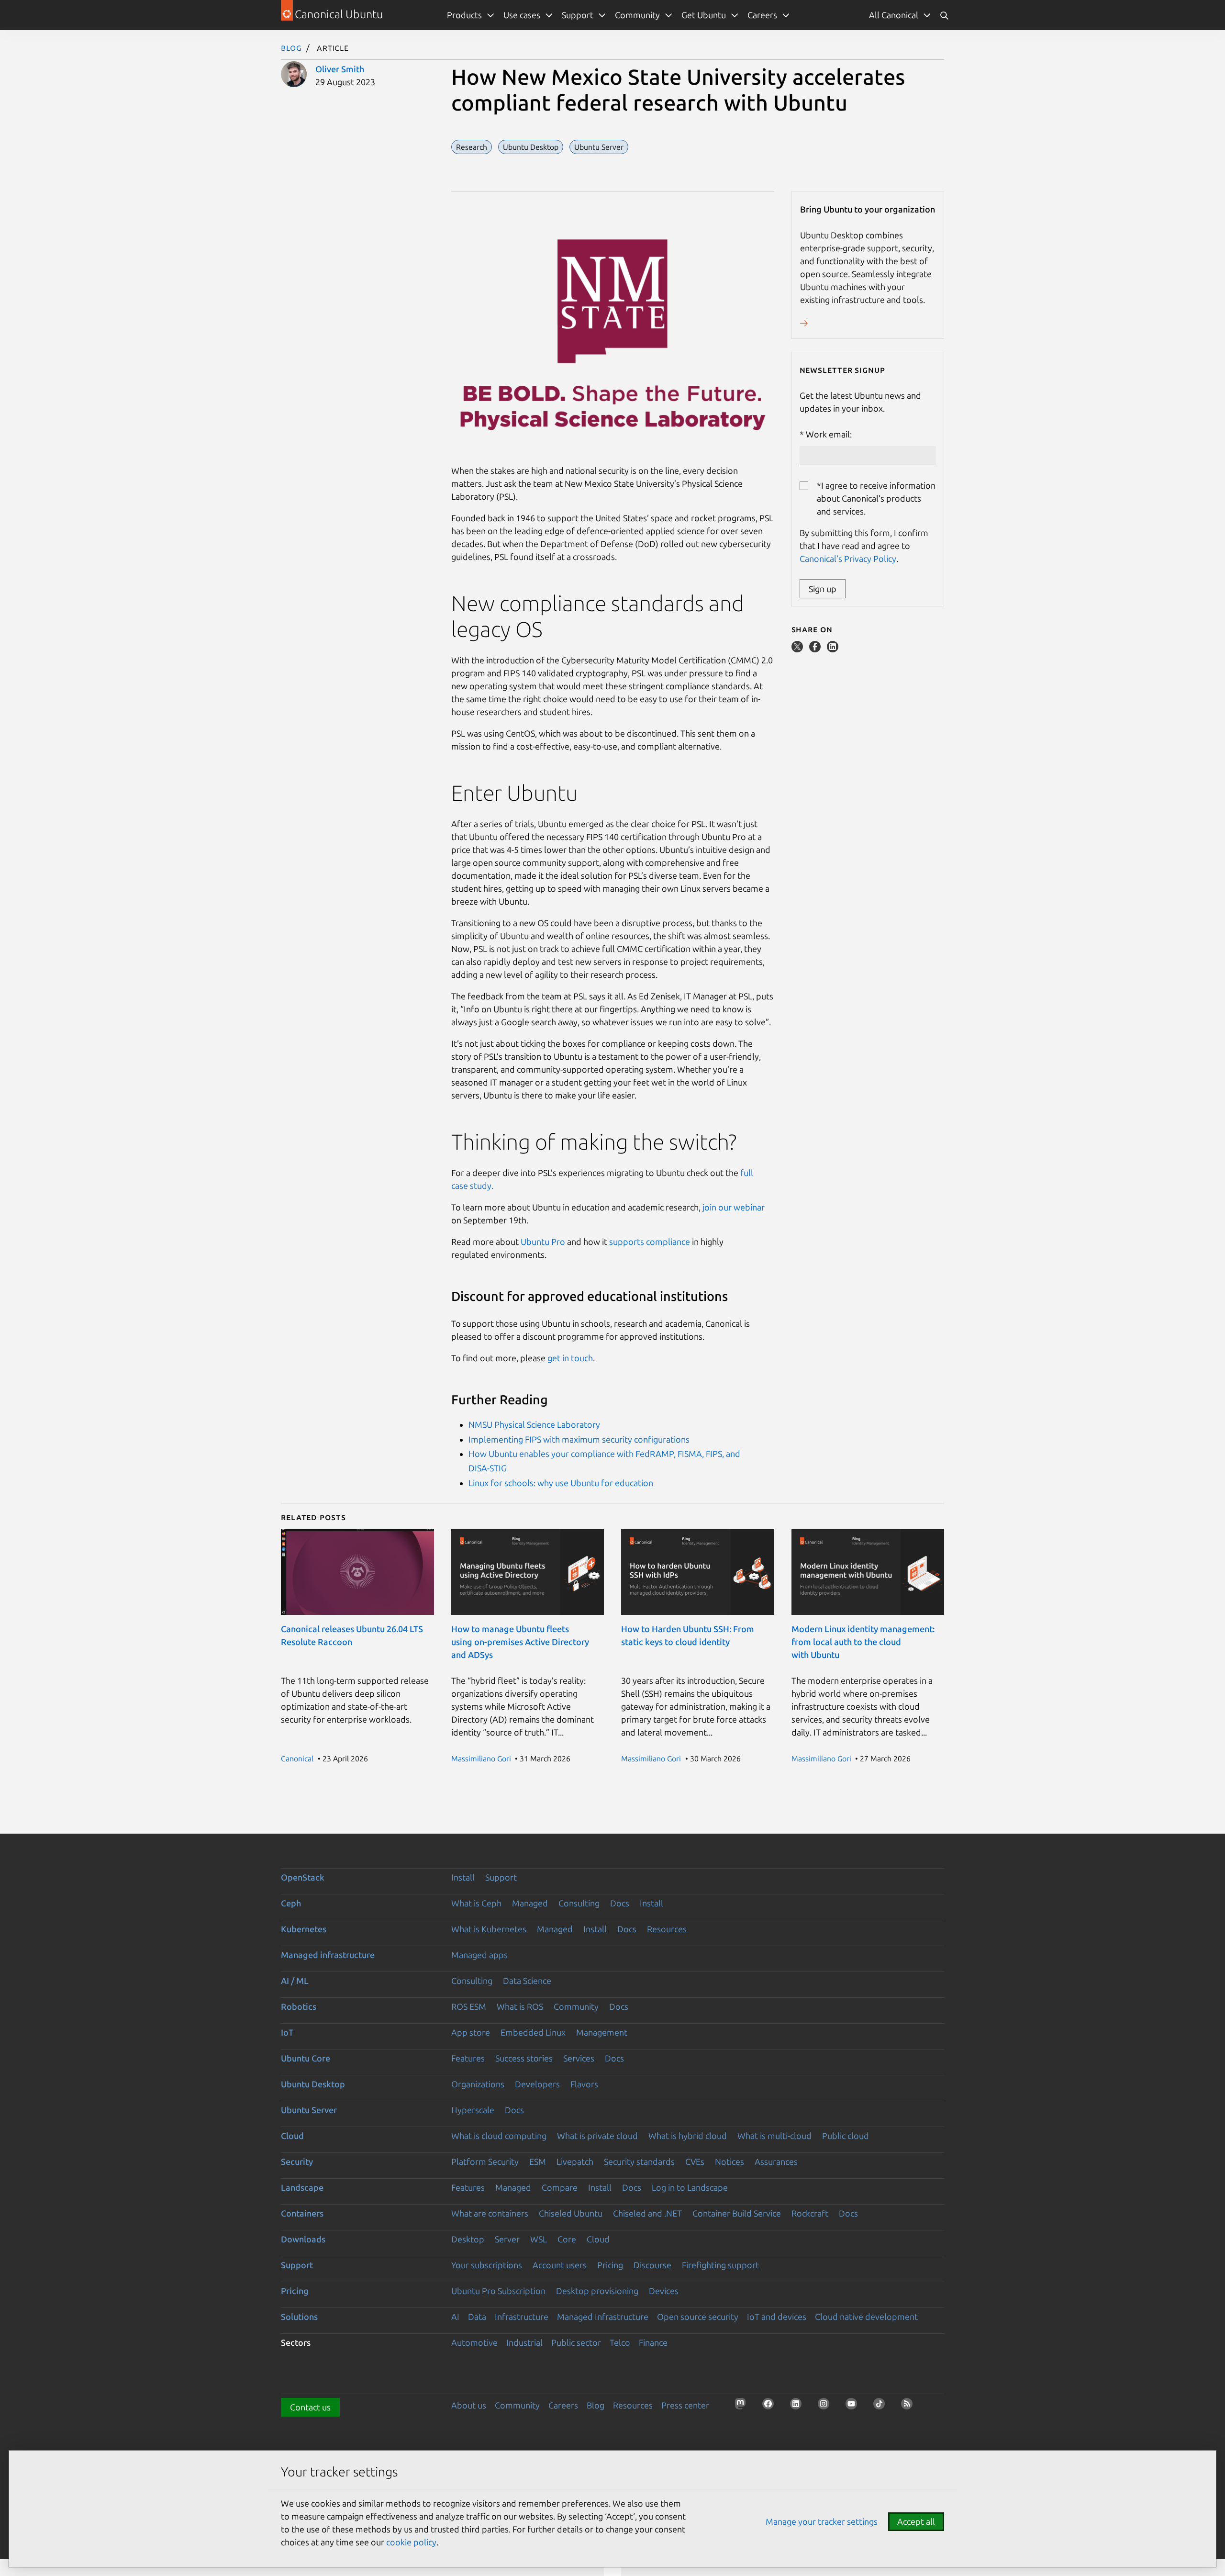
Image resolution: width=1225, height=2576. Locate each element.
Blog (291, 47)
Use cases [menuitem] (522, 15)
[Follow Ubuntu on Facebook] (771, 2407)
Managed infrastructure (328, 1955)
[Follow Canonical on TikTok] (882, 2407)
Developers (537, 2084)
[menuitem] (900, 15)
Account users (560, 2265)
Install (463, 1877)
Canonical (297, 1758)
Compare (560, 2187)
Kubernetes (304, 1929)
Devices (664, 2291)
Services (579, 2058)
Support (501, 1877)
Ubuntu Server (309, 2110)
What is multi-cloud (774, 2136)
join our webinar (734, 1207)
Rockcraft (810, 2213)
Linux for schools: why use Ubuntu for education (561, 1483)
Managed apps (479, 1955)
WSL (539, 2239)
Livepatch (575, 2162)
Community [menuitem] (637, 15)
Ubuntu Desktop (313, 2084)
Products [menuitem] (464, 15)
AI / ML (295, 1981)
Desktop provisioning (597, 2291)
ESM (538, 2162)
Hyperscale (473, 2110)
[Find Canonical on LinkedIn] (799, 2407)
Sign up (823, 589)
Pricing (610, 2265)
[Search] (944, 15)
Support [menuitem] (578, 15)
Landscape (302, 2187)
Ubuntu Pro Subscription (498, 2291)
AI (455, 2317)
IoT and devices (777, 2317)
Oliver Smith (340, 69)
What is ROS (520, 2006)
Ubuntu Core (306, 2058)
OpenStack (303, 1877)
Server (507, 2239)
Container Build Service (737, 2213)
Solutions (299, 2317)
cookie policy (411, 2542)
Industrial (524, 2342)
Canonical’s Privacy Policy (848, 559)
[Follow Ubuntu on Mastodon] (743, 2407)
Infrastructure (522, 2317)
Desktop (468, 2239)
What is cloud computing (499, 2136)
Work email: (829, 434)
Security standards (639, 2162)
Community (576, 2006)
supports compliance (650, 1242)
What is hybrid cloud (688, 2136)
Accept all (916, 2521)
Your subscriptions (487, 2265)
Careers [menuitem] (762, 15)
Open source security (698, 2317)
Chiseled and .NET (647, 2213)
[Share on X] (798, 649)
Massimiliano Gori (481, 1758)
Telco (620, 2342)
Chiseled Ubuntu (571, 2213)
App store (471, 2032)
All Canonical (894, 15)
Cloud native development (866, 2317)
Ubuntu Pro (543, 1242)
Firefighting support (720, 2265)
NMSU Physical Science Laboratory (534, 1424)
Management (602, 2032)
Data (477, 2317)
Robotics (299, 2006)
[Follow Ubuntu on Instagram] (826, 2407)
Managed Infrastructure (603, 2317)
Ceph (291, 1903)
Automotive (474, 2342)
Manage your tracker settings (822, 2521)
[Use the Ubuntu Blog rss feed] (910, 2407)
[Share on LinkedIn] (833, 649)
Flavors (584, 2084)
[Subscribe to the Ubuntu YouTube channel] (854, 2407)
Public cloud (846, 2136)
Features (468, 2058)
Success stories (524, 2058)
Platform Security (485, 2162)
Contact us (310, 2407)
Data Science (527, 1981)
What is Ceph (476, 1903)
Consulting (579, 1903)
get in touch (570, 1358)
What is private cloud (597, 2136)
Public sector (576, 2342)
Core (567, 2239)
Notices (729, 2162)
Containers (302, 2213)
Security (297, 2162)
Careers (563, 2405)
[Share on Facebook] (816, 649)
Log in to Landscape (690, 2187)
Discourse (652, 2265)
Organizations (478, 2084)
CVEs (695, 2162)
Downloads (303, 2239)
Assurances (776, 2162)
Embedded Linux (533, 2032)
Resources (667, 1929)
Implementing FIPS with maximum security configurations (579, 1439)
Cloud (292, 2136)
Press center (685, 2405)
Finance (653, 2342)
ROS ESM (469, 2006)
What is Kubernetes (489, 1929)
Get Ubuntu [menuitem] (704, 15)
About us (469, 2405)
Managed (530, 1903)
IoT (287, 2032)
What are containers (490, 2213)
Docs (620, 1903)
